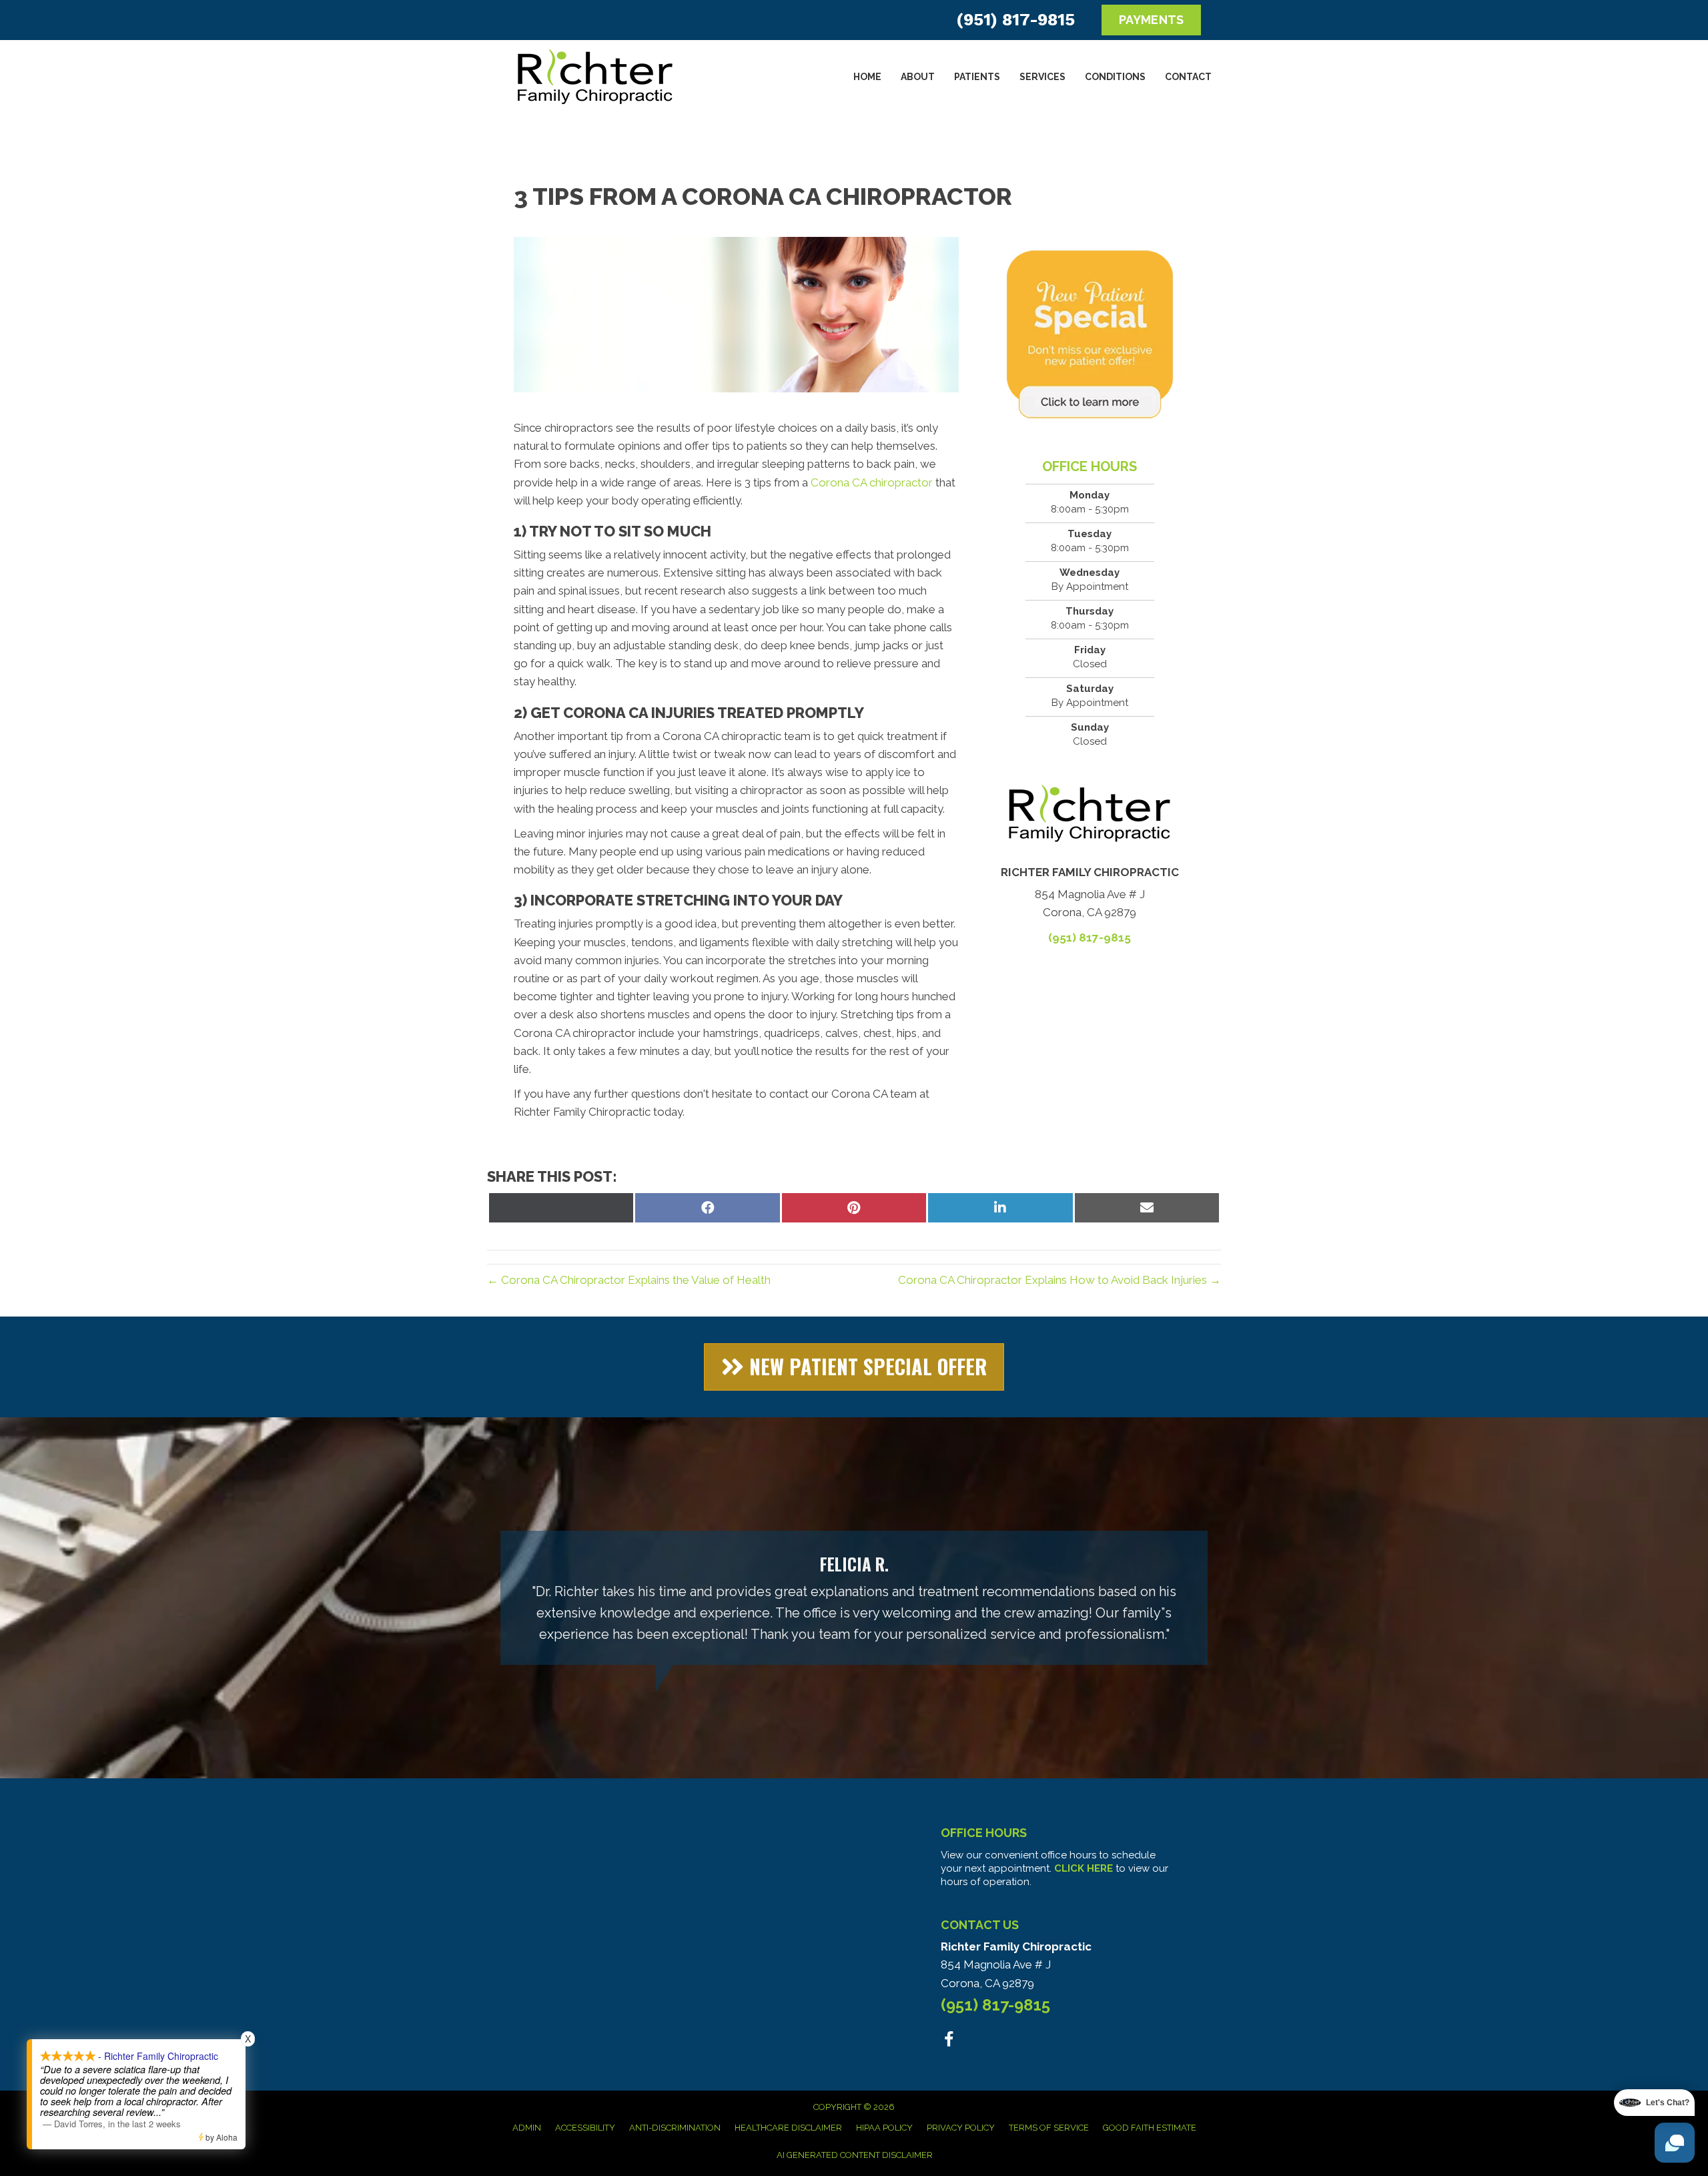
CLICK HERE (1084, 1868)
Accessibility (585, 2128)
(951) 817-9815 (1015, 20)
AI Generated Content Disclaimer (855, 2155)
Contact (1188, 77)
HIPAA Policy (884, 2128)
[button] (854, 1367)
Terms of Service (1049, 2128)
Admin (527, 2128)
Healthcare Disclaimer (788, 2128)
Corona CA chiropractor (872, 482)
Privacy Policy (961, 2128)
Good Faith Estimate (1150, 2128)
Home (867, 77)
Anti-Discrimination (675, 2128)
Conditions (1115, 77)
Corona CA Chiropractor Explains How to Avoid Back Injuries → (1059, 1280)
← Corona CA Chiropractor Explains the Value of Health (629, 1280)
